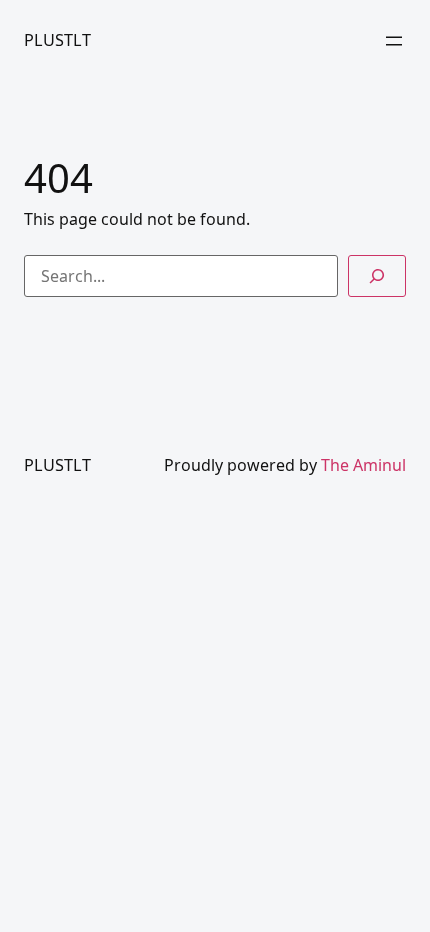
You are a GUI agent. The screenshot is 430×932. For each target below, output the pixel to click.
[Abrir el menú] (394, 41)
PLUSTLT (57, 40)
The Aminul (363, 465)
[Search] (377, 276)
